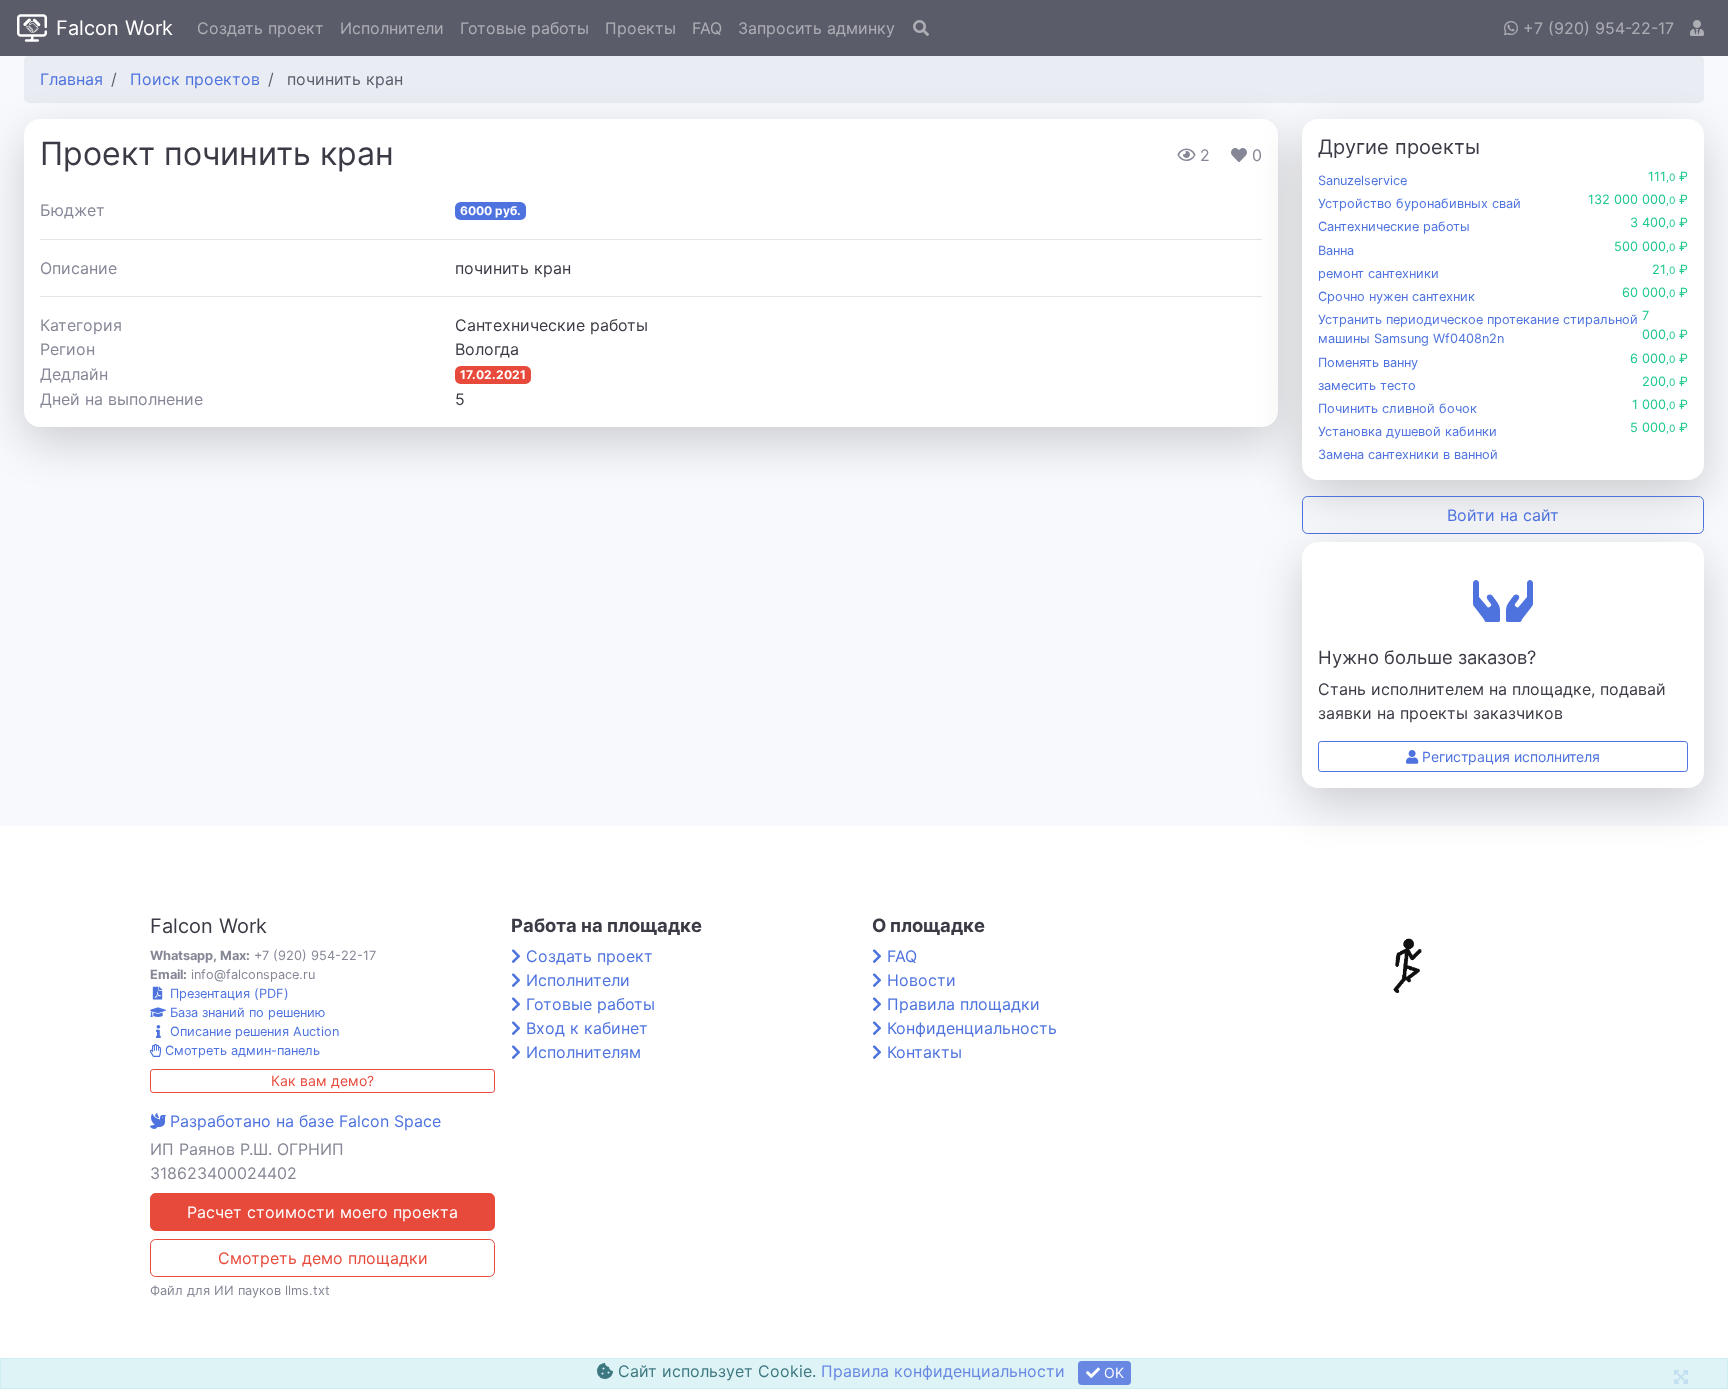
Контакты (924, 1052)
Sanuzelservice (1362, 180)
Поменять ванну (1368, 362)
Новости (921, 980)
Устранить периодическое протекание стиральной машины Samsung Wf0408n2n (1478, 329)
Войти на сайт (1503, 515)
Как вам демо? (322, 1080)
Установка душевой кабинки (1407, 431)
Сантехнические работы (1394, 226)
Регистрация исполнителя (1509, 756)
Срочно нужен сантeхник (1396, 296)
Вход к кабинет (587, 1028)
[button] (1697, 28)
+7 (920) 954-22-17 (1596, 28)
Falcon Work (114, 28)
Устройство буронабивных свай (1419, 203)
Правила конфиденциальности (943, 1371)
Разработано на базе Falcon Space (305, 1121)
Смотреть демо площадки (323, 1258)
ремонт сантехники (1378, 273)
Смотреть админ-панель (240, 1050)
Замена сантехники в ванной (1408, 454)
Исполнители (392, 28)
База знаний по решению (245, 1012)
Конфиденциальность (972, 1028)
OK (1112, 1372)
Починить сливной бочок (1397, 408)
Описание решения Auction (252, 1031)
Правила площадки (963, 1004)
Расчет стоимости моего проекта (322, 1212)
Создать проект (260, 28)
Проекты (640, 28)
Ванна (1336, 250)
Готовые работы (524, 28)
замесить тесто (1367, 385)
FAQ (707, 28)
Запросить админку (816, 28)
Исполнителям (583, 1052)
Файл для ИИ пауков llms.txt (240, 1290)
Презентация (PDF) (227, 993)
